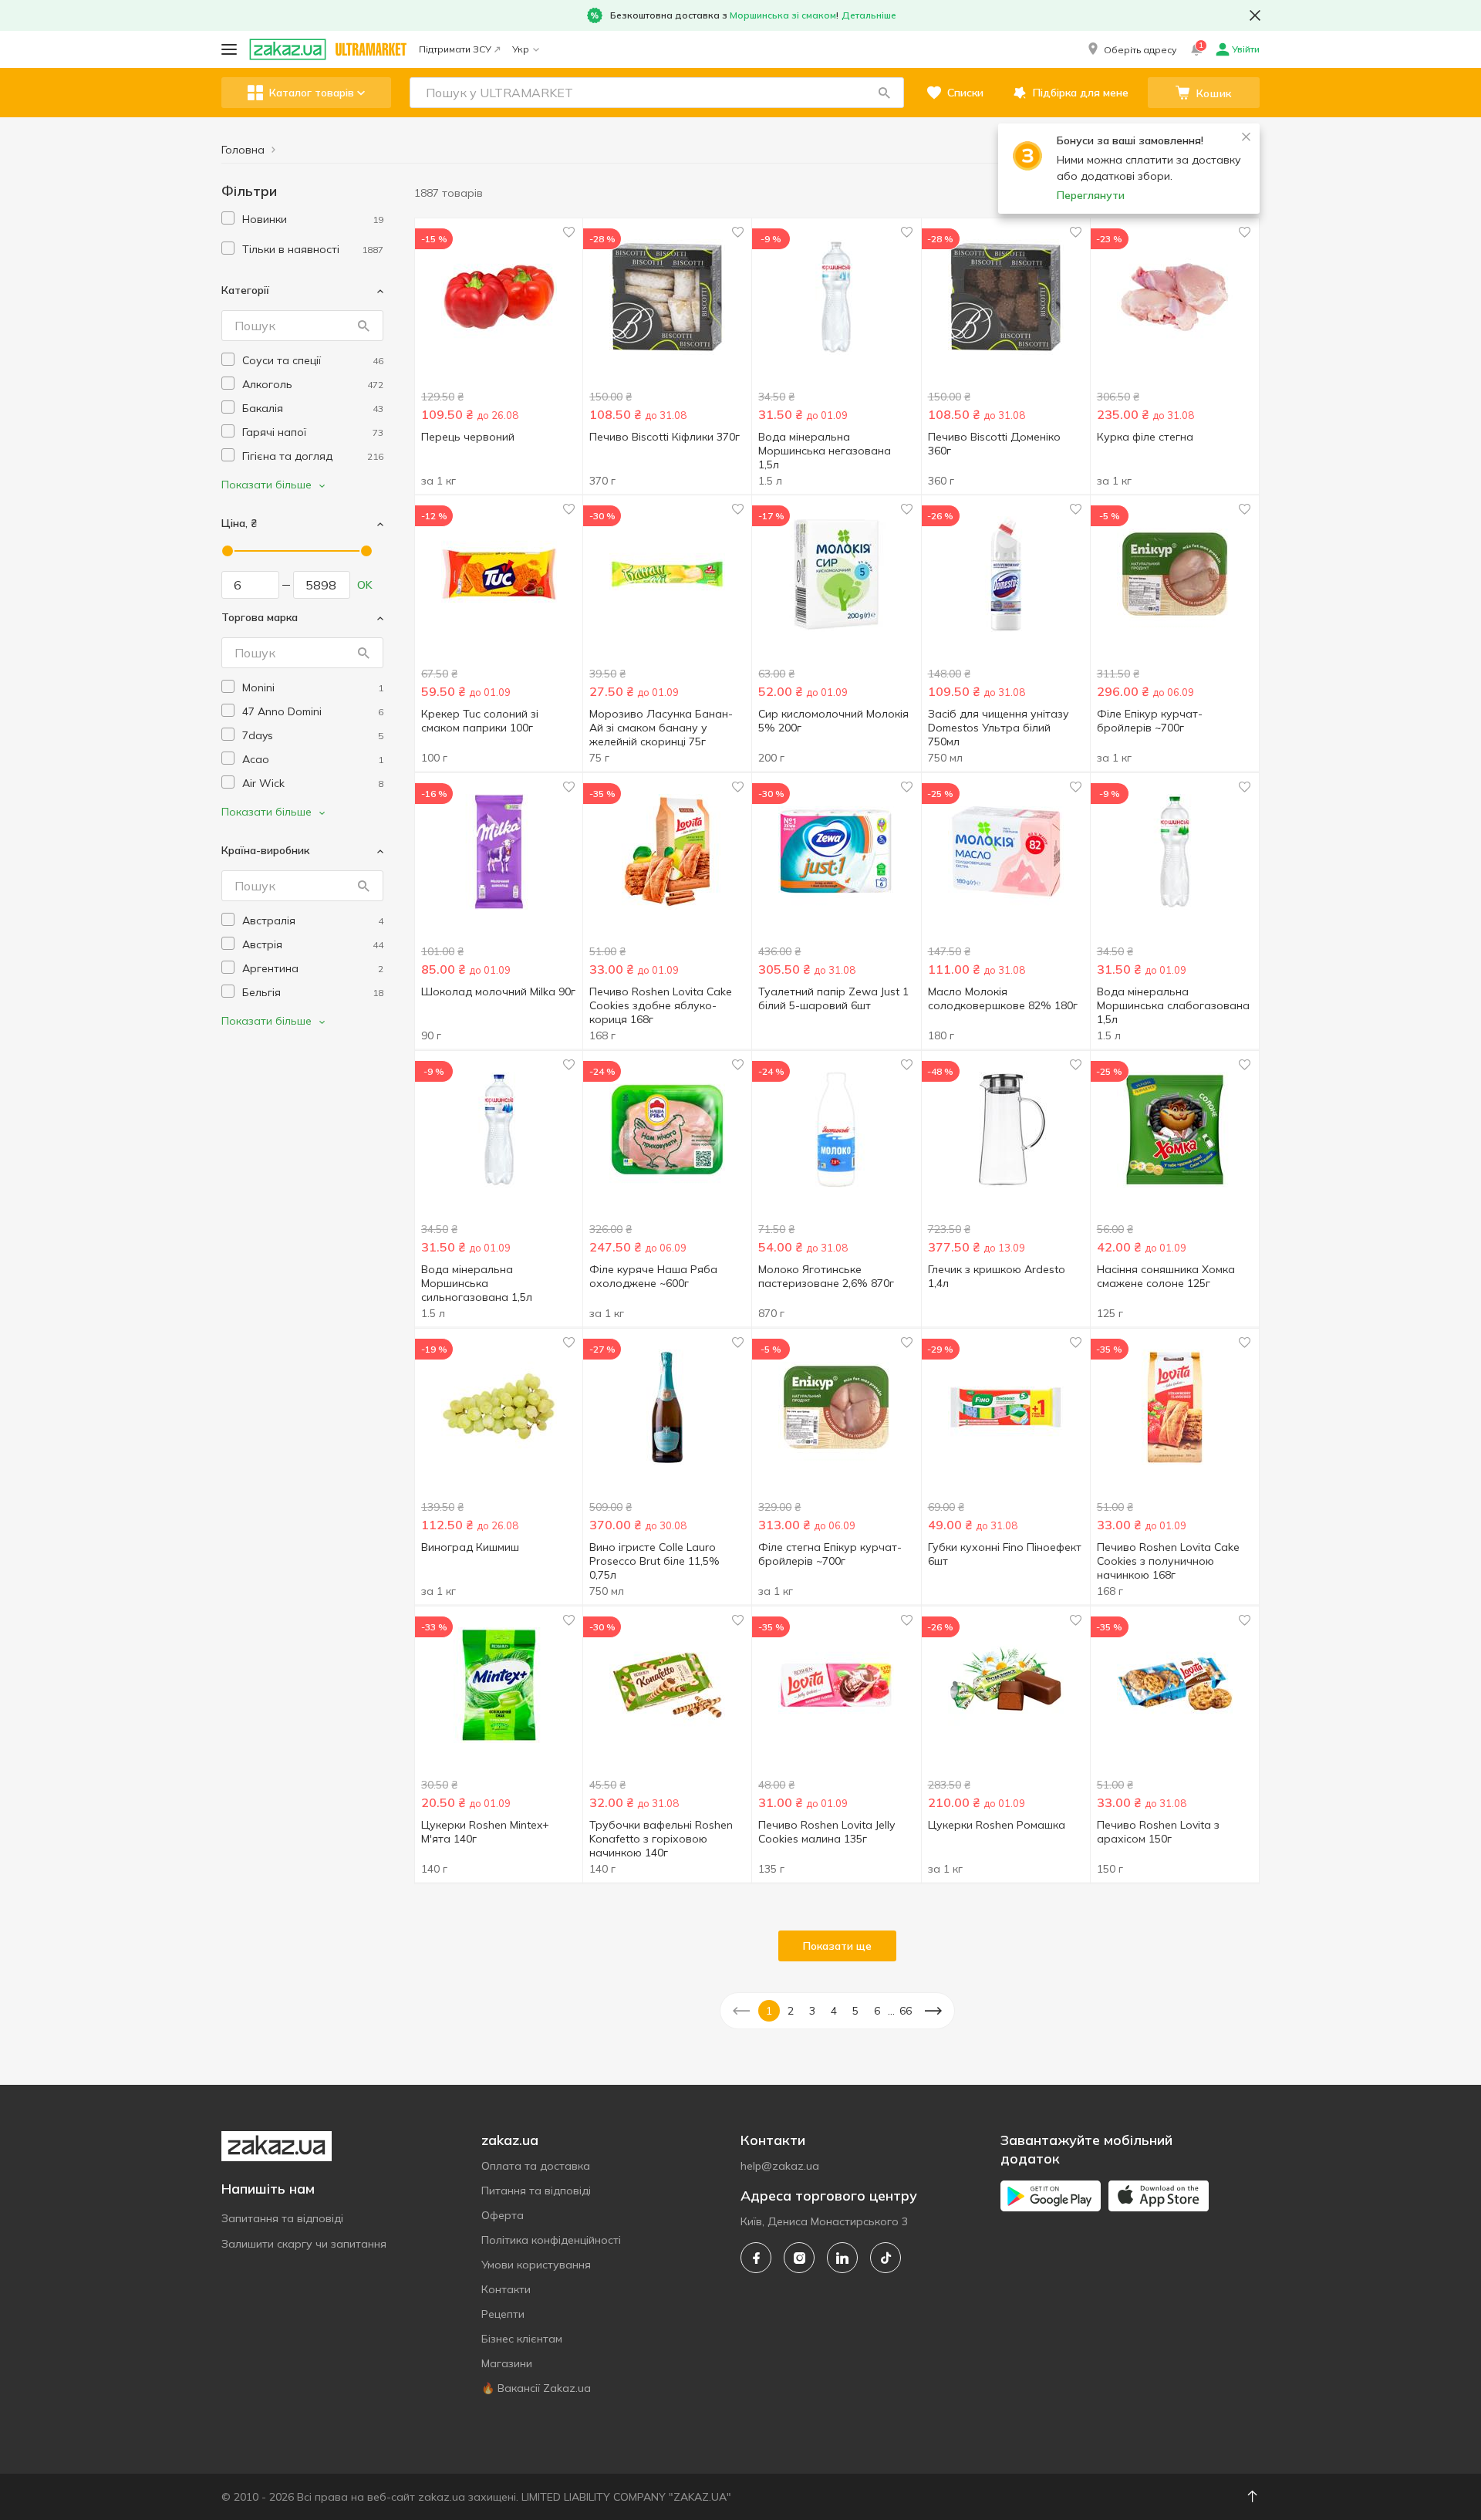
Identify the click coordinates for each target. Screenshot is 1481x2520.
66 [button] (906, 2011)
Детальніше (869, 15)
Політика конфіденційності (551, 2240)
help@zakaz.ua (780, 2166)
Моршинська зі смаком (783, 15)
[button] (1131, 49)
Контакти (506, 2289)
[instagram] (799, 2258)
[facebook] (756, 2258)
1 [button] (769, 2011)
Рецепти (503, 2314)
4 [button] (834, 2011)
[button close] (1255, 15)
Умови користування (536, 2265)
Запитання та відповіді (282, 2218)
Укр (521, 49)
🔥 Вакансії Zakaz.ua (536, 2388)
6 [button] (877, 2011)
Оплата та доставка (536, 2166)
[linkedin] (842, 2258)
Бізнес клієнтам (522, 2339)
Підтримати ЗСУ (455, 49)
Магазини (507, 2363)
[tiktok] (886, 2258)
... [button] (891, 2011)
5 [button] (855, 2011)
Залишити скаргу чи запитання (304, 2244)
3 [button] (812, 2011)
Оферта (503, 2215)
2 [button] (791, 2011)
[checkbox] (228, 218)
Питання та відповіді (536, 2191)
